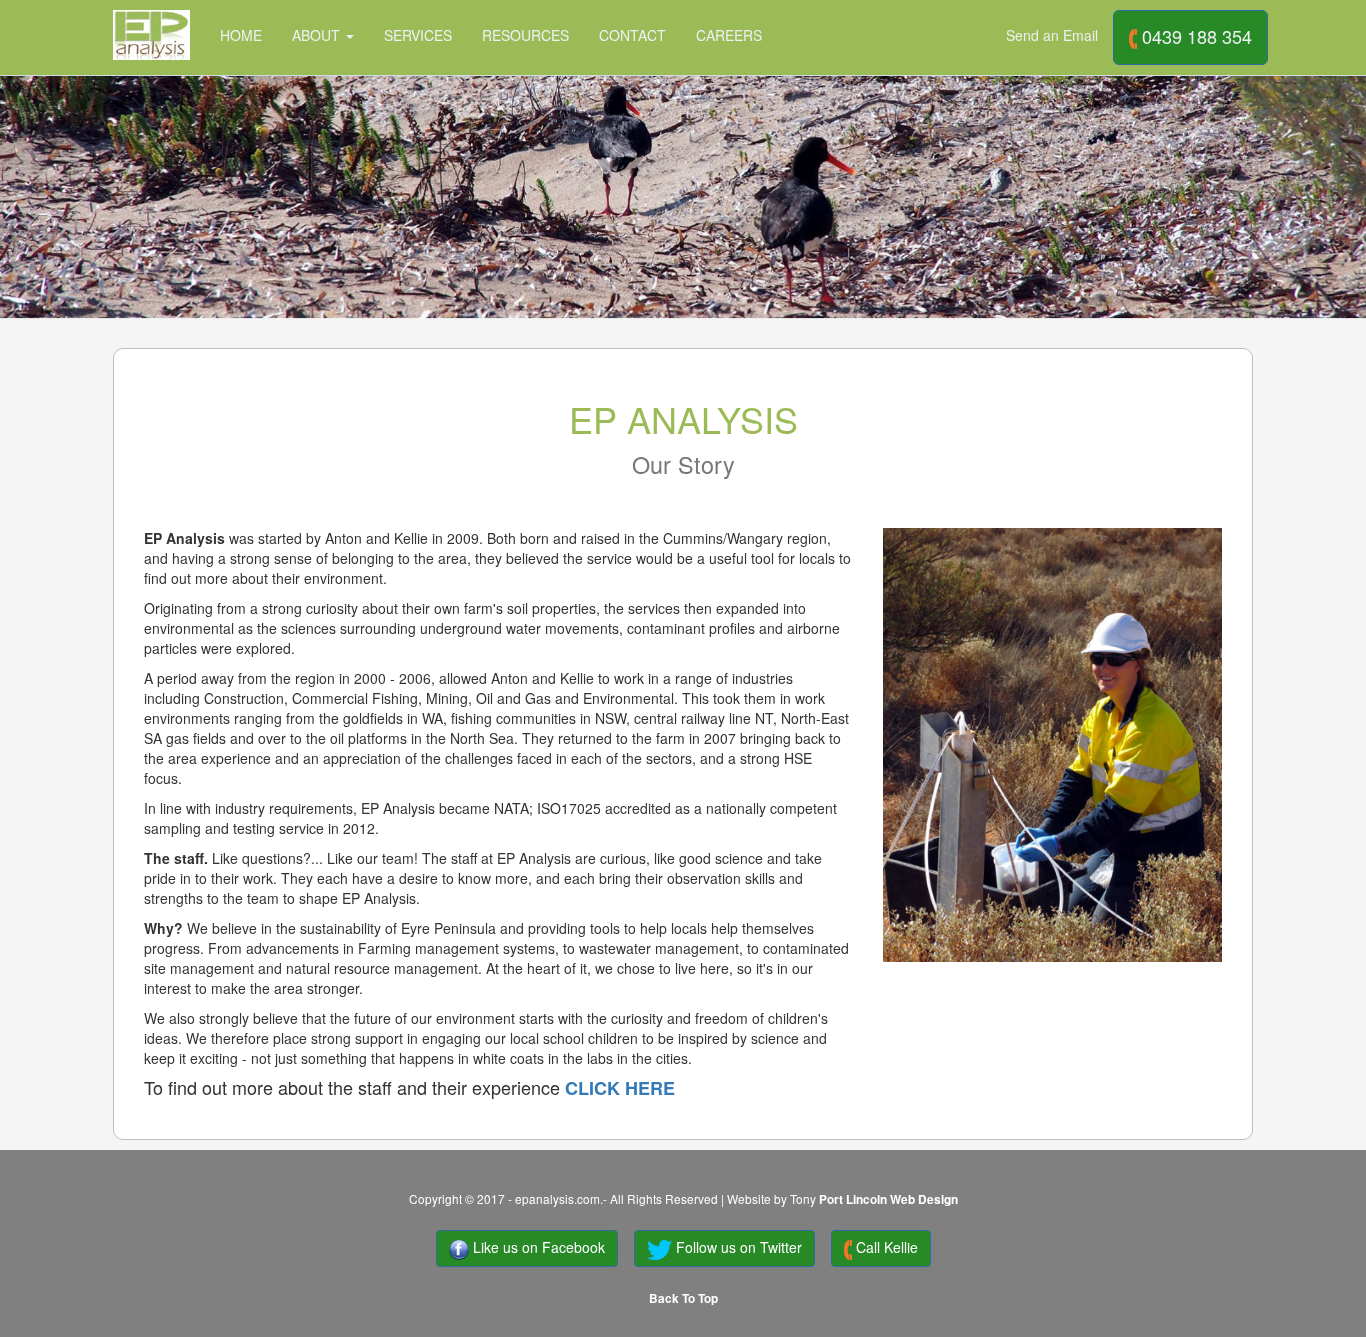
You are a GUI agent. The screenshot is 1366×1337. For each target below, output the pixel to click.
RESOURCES (525, 35)
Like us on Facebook (537, 1247)
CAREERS (729, 35)
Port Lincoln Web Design (888, 1199)
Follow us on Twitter (737, 1247)
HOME (241, 35)
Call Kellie (885, 1247)
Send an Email (1052, 35)
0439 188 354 (1194, 36)
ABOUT (318, 35)
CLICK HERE (620, 1088)
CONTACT (632, 35)
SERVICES (418, 35)
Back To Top (683, 1298)
